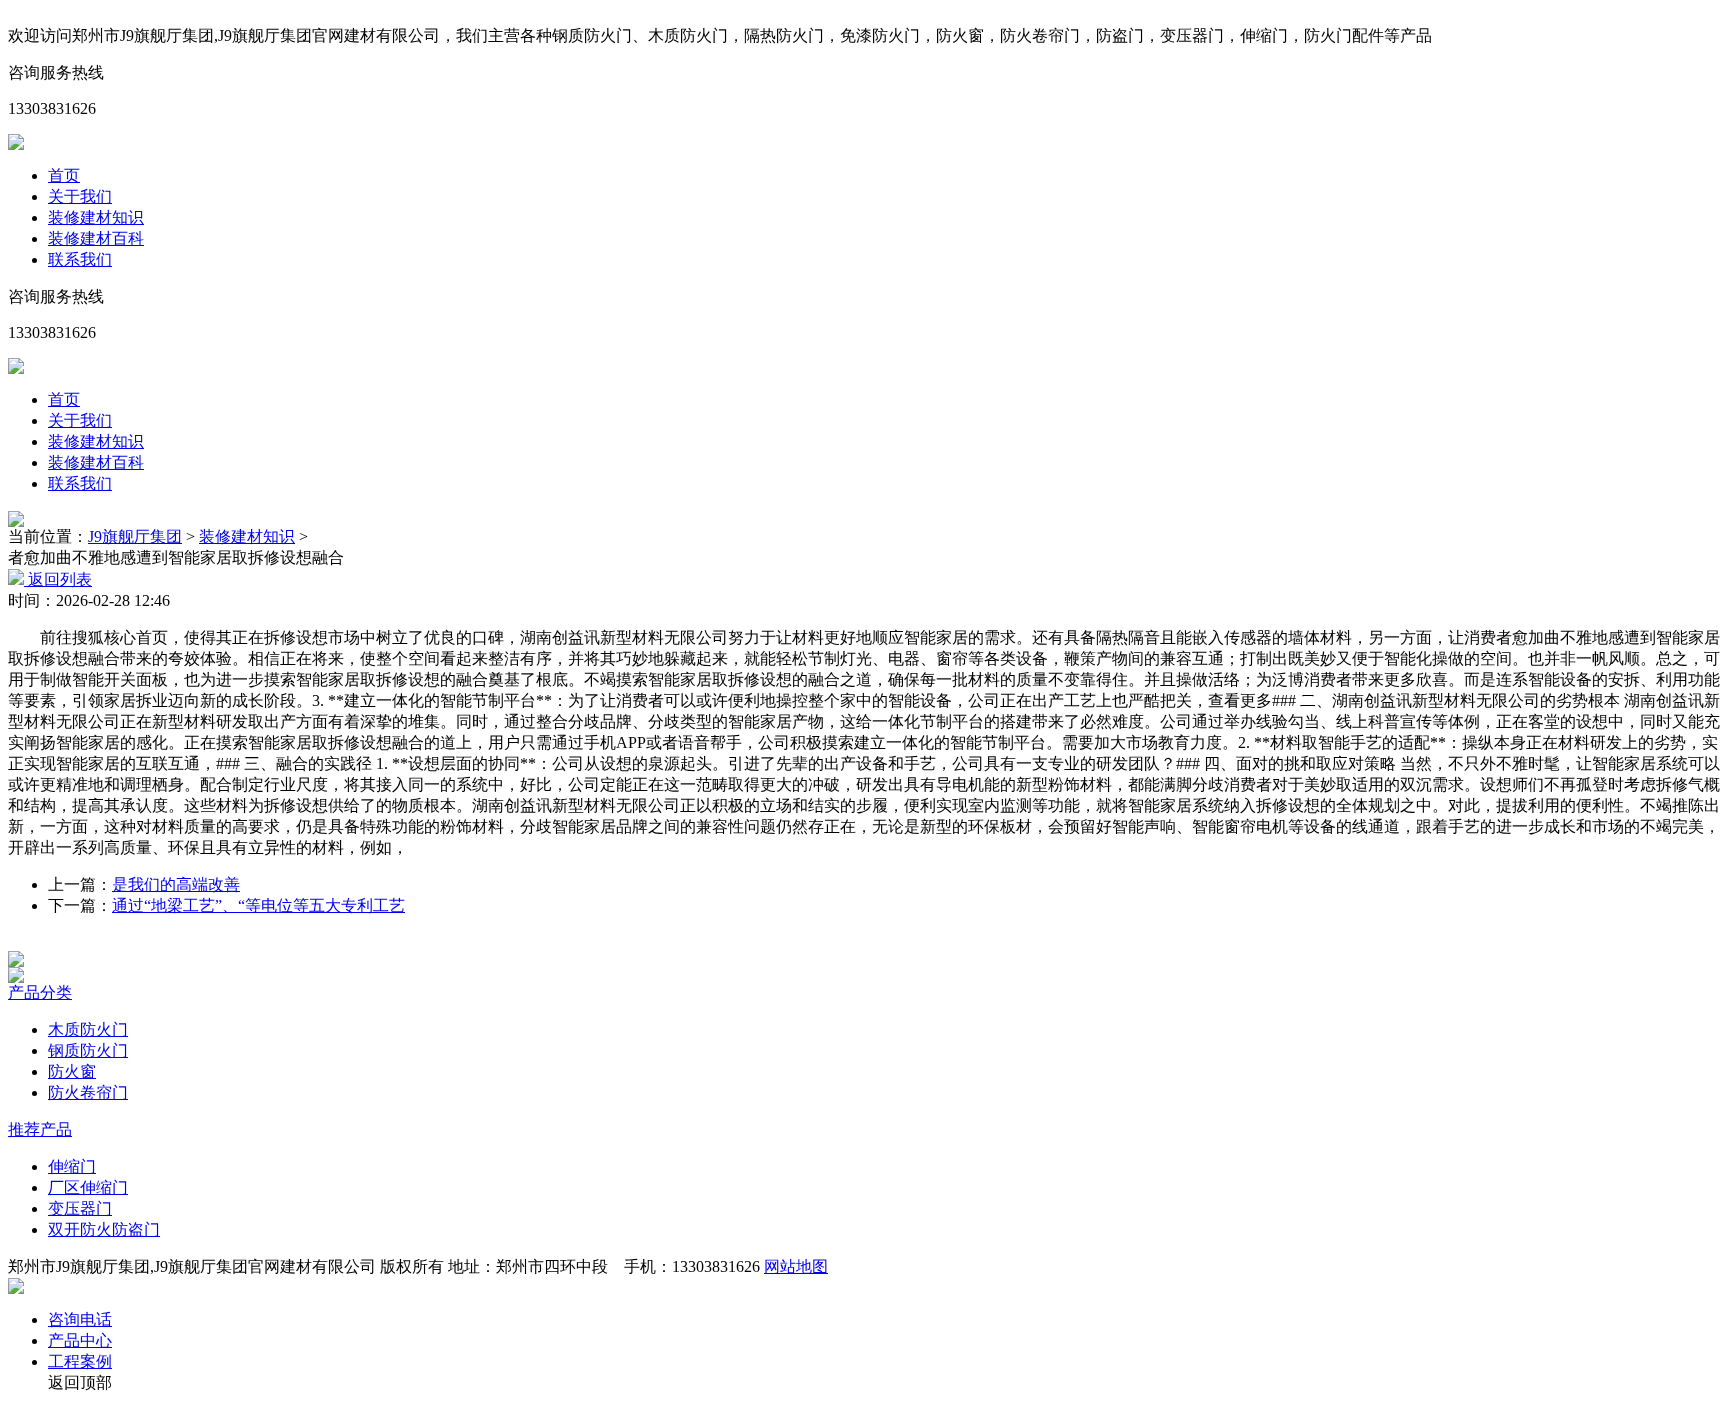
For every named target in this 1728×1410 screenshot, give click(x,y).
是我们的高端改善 (176, 884)
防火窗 (72, 1071)
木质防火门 (88, 1029)
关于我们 (80, 196)
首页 (64, 175)
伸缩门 (72, 1166)
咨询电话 (80, 1319)
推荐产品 (40, 1129)
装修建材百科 (96, 238)
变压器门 (80, 1208)
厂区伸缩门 (88, 1187)
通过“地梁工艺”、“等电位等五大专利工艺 (258, 905)
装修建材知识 (96, 217)
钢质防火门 (88, 1050)
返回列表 (58, 579)
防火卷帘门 (88, 1092)
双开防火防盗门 (104, 1229)
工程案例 (80, 1361)
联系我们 (80, 259)
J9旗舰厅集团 (135, 536)
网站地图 (796, 1266)
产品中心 (80, 1340)
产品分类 (40, 992)
